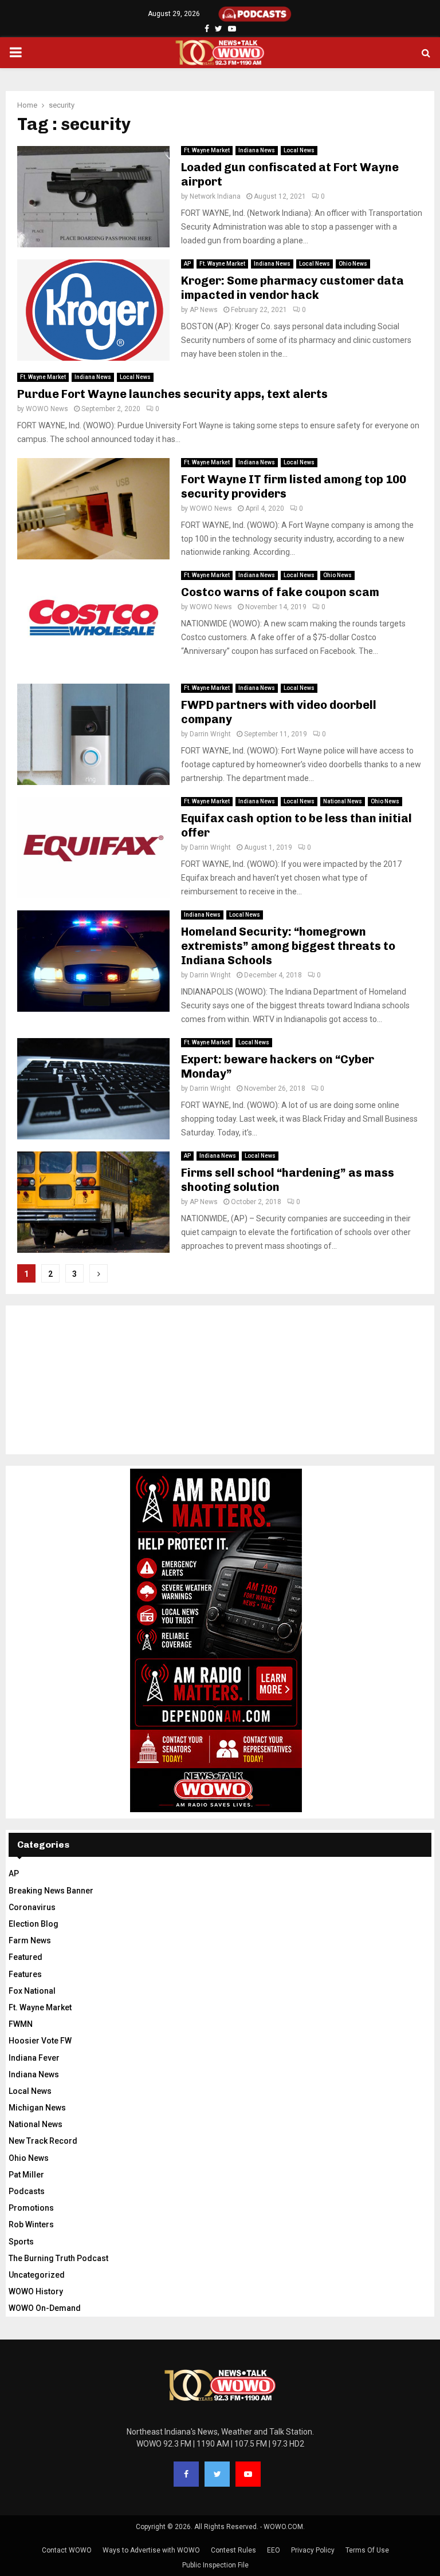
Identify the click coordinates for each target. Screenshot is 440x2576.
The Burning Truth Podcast (58, 2258)
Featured (25, 1957)
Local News (299, 150)
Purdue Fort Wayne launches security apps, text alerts (172, 394)
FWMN (21, 2024)
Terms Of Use (367, 2550)
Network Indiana (215, 196)
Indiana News (257, 150)
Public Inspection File (215, 2565)
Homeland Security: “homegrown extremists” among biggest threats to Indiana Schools (288, 946)
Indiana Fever (34, 2058)
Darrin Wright (210, 734)
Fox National (32, 1991)
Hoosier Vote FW (40, 2041)
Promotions (31, 2208)
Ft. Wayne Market (207, 150)
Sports (21, 2242)
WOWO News (47, 409)
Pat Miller (26, 2175)
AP (187, 264)
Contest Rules (233, 2550)
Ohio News (353, 264)
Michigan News (37, 2108)
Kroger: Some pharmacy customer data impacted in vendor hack (292, 288)
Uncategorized (37, 2275)
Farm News (30, 1940)
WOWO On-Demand (45, 2308)
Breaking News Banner (51, 1891)
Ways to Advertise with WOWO (151, 2550)
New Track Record (43, 2141)
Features (25, 1974)
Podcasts (27, 2191)
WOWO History (36, 2291)
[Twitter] (217, 2474)
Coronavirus (32, 1907)
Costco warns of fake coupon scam (280, 592)
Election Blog (34, 1924)
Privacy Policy (313, 2550)
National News (343, 801)
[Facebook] (186, 2474)
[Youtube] (248, 2474)
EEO (274, 2550)
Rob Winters (31, 2224)
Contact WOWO (67, 2550)
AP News (204, 310)
